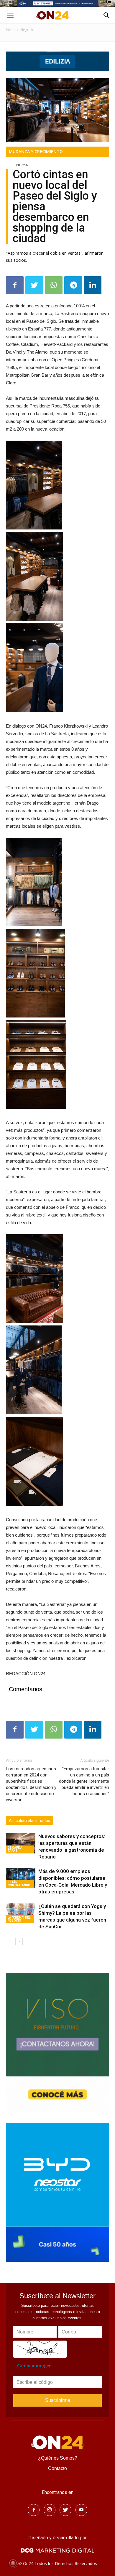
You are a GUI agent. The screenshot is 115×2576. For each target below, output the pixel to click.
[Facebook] (34, 2510)
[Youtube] (81, 2510)
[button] (107, 15)
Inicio (10, 30)
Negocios (28, 30)
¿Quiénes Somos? (58, 2458)
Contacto (57, 2468)
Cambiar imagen (34, 2366)
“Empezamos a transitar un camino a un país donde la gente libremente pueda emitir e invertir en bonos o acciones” (84, 1781)
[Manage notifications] (13, 2563)
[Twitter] (65, 2510)
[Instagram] (50, 2510)
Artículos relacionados (29, 1821)
